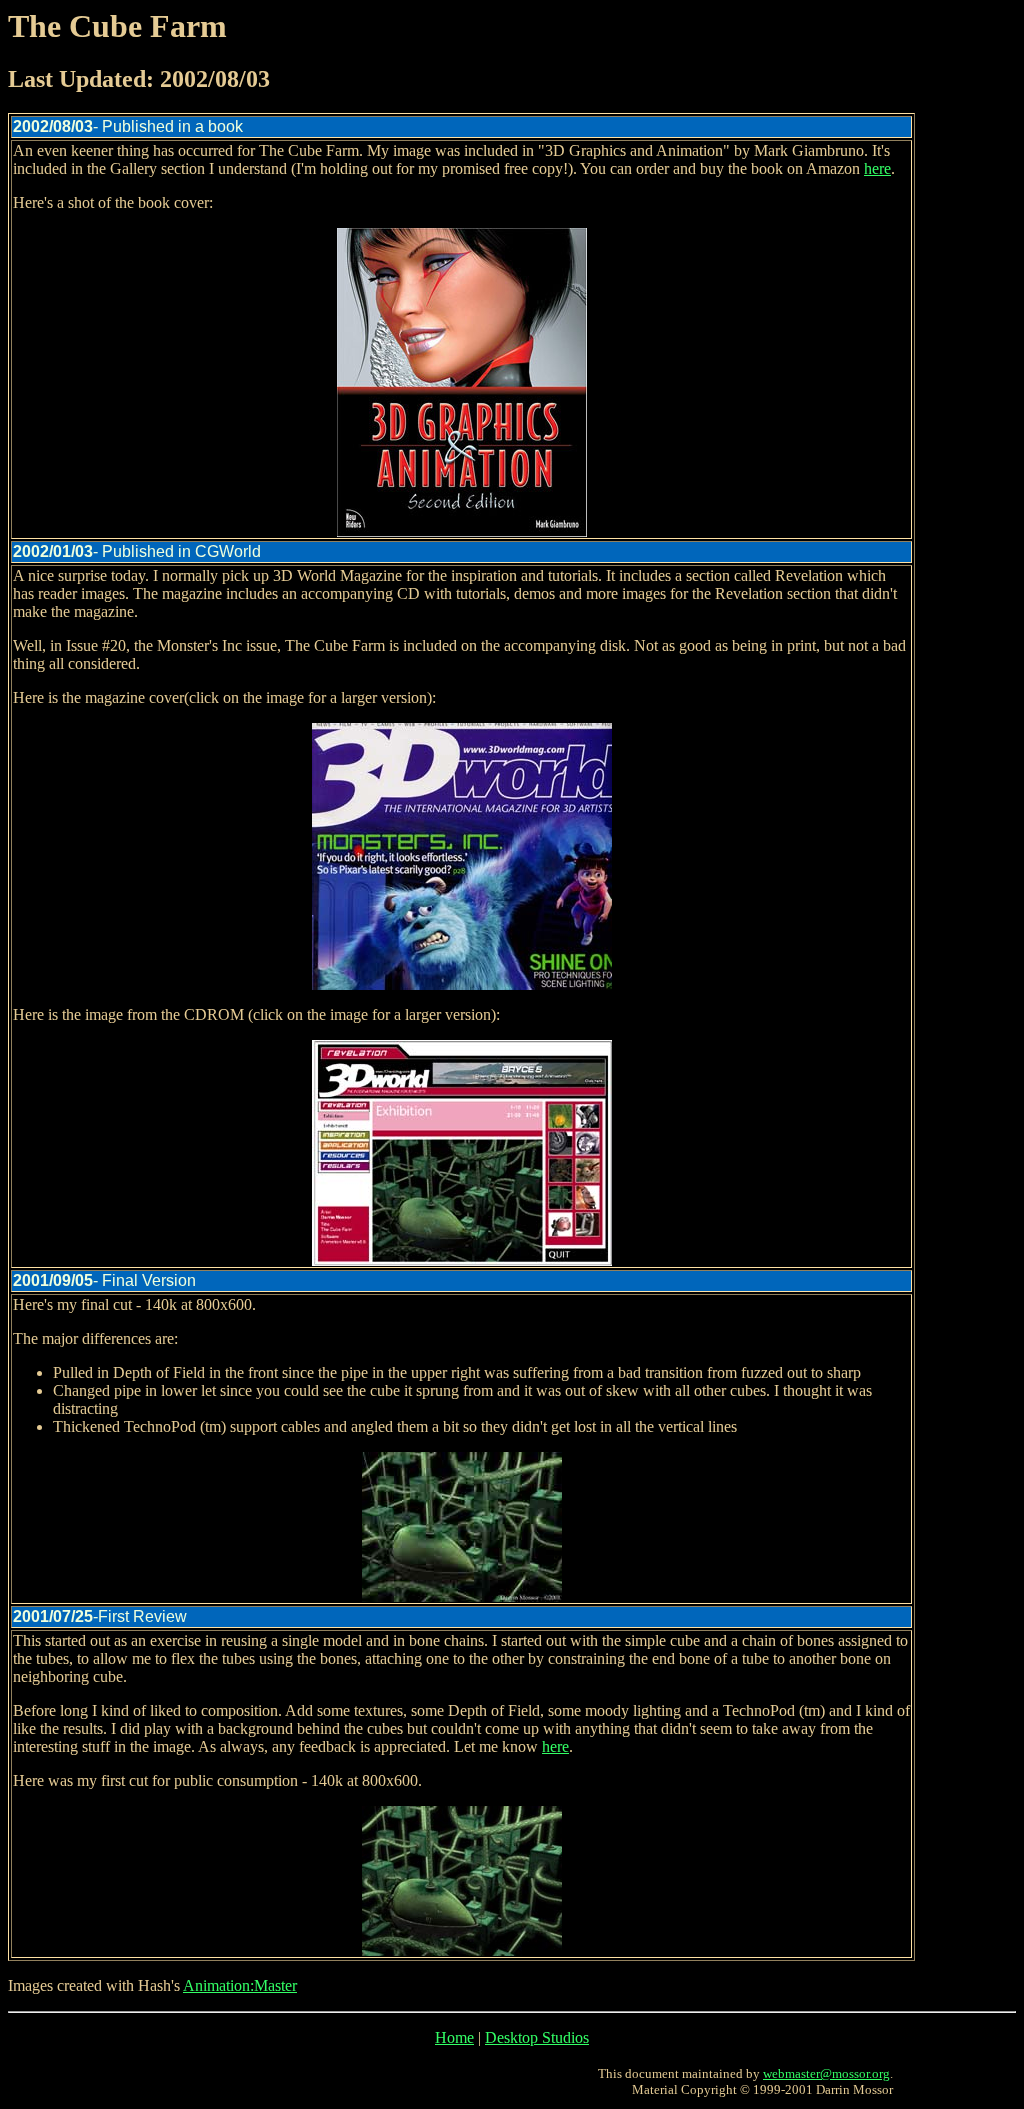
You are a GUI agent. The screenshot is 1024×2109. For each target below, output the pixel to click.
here (877, 168)
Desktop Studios (537, 2037)
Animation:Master (240, 1985)
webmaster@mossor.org (826, 2073)
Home (454, 2037)
